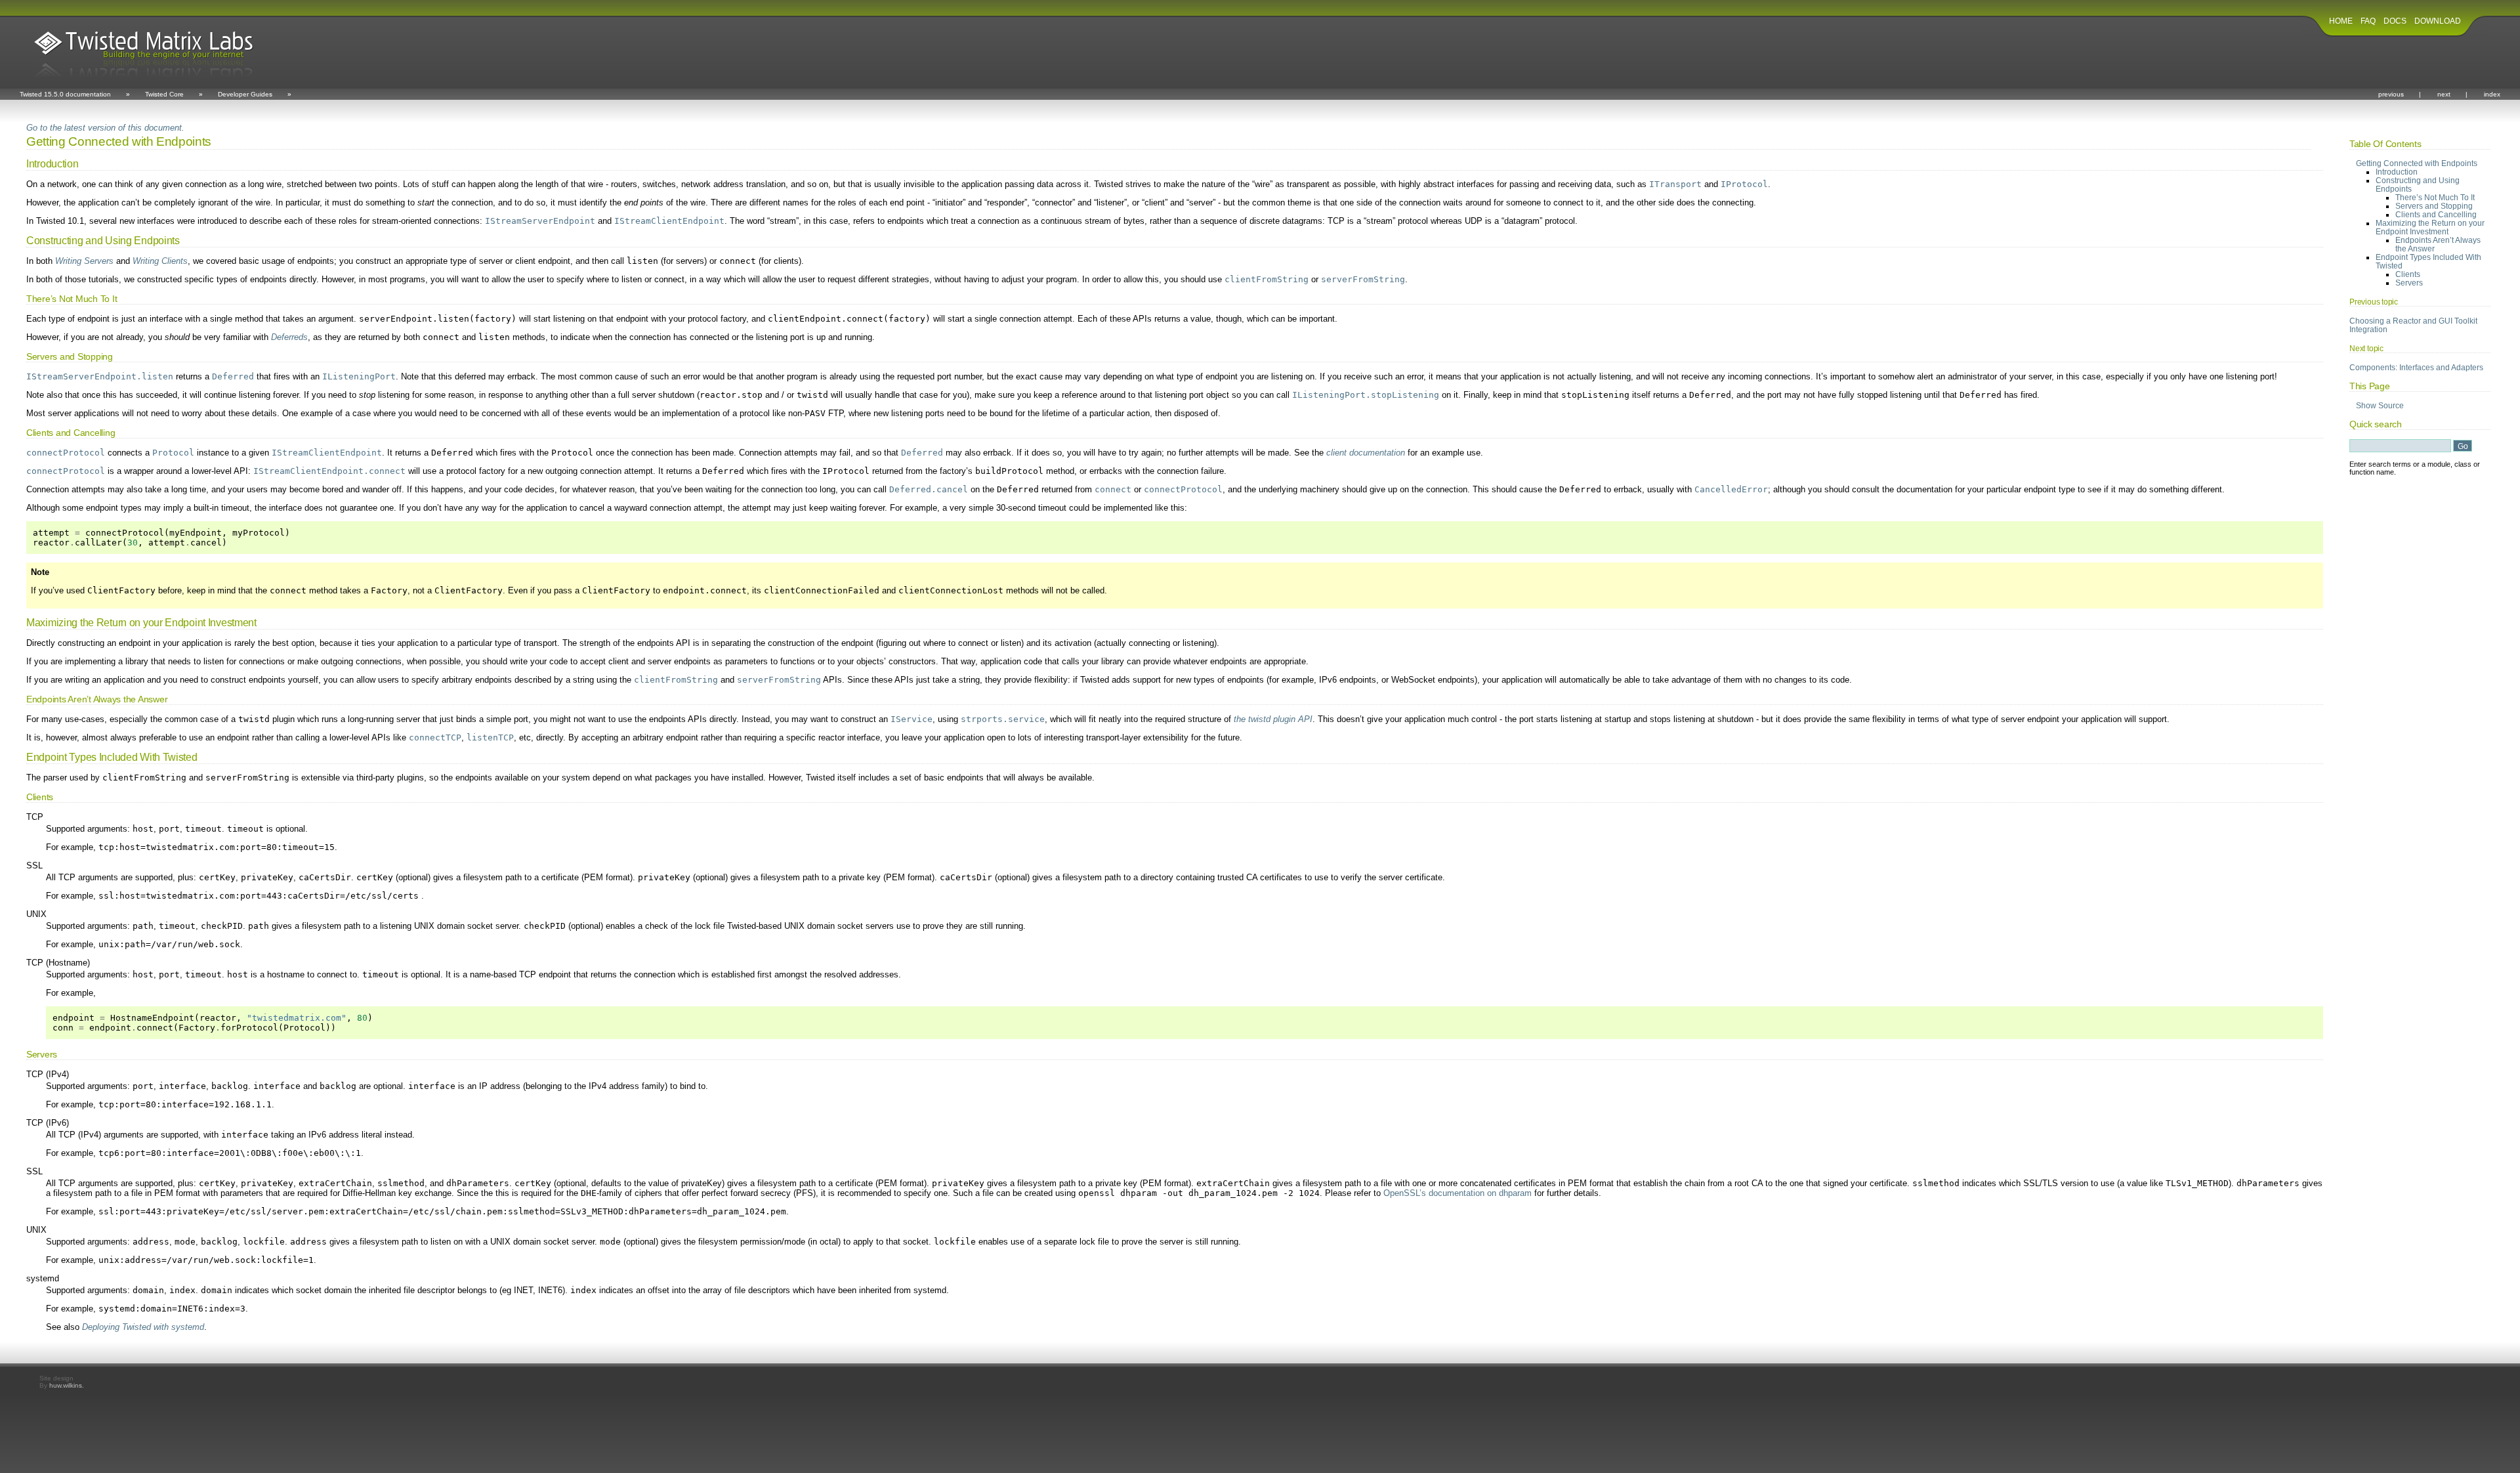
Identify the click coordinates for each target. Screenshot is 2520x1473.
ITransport (1675, 184)
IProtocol (1744, 184)
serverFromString (1363, 279)
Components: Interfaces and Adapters (2416, 367)
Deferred (233, 376)
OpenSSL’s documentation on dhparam (1458, 1193)
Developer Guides (245, 94)
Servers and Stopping (2434, 206)
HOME (2341, 21)
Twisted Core (164, 94)
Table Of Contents (2385, 144)
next (2444, 94)
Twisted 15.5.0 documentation (65, 94)
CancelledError (1731, 489)
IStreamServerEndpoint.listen (100, 376)
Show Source (2380, 405)
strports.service (1003, 719)
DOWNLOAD (2438, 21)
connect (1113, 489)
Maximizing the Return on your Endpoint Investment (2430, 227)
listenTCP (490, 737)
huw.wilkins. (67, 1385)
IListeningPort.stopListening (1366, 395)
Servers (2409, 283)
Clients (2408, 274)
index (2492, 94)
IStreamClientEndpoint (669, 221)
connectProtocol (66, 453)
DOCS (2395, 21)
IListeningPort (359, 376)
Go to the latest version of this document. (105, 128)
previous (2391, 94)
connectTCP (435, 737)
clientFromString (1267, 279)
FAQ (2368, 21)
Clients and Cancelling (2436, 214)
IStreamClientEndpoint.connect (329, 471)
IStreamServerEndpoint (540, 221)
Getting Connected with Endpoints (2417, 163)
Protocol (173, 453)
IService (912, 719)
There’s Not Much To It (2435, 197)
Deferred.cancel (929, 489)
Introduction (2397, 172)
